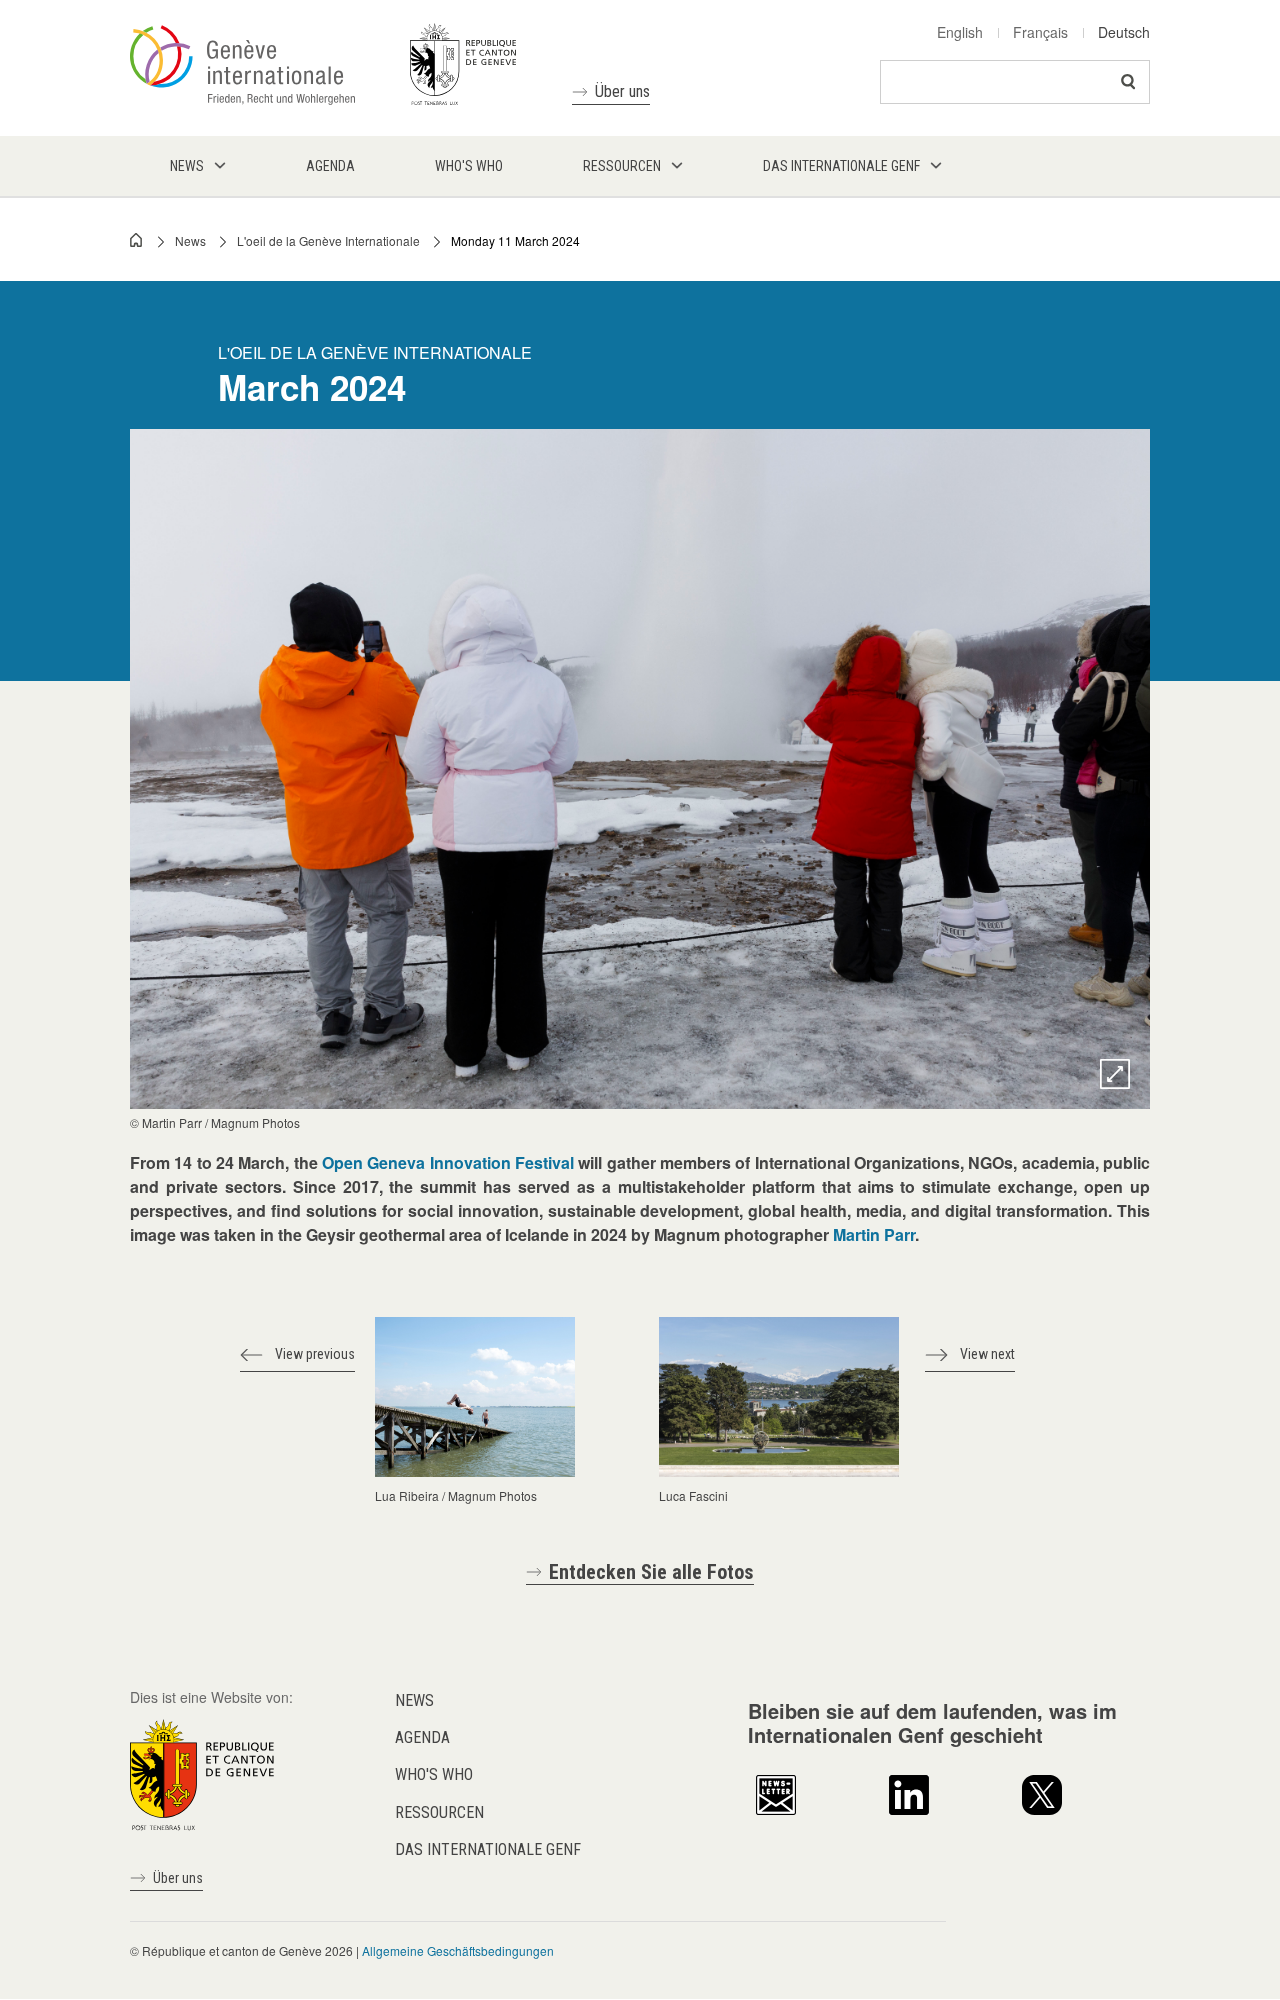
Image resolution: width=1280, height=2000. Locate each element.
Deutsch (1124, 32)
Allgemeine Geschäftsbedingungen (458, 1950)
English (960, 32)
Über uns (622, 91)
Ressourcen (439, 1812)
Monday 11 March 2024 (515, 240)
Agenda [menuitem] (330, 166)
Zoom (1115, 1074)
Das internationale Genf (488, 1849)
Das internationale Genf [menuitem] (841, 166)
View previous (315, 1354)
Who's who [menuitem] (469, 166)
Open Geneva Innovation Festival (448, 1162)
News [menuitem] (187, 166)
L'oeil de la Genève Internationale (328, 240)
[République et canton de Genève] (202, 1773)
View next (987, 1354)
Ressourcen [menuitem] (622, 166)
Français (1040, 32)
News (190, 240)
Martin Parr (874, 1234)
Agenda (422, 1737)
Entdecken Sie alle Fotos (651, 1572)
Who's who (434, 1774)
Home (137, 240)
